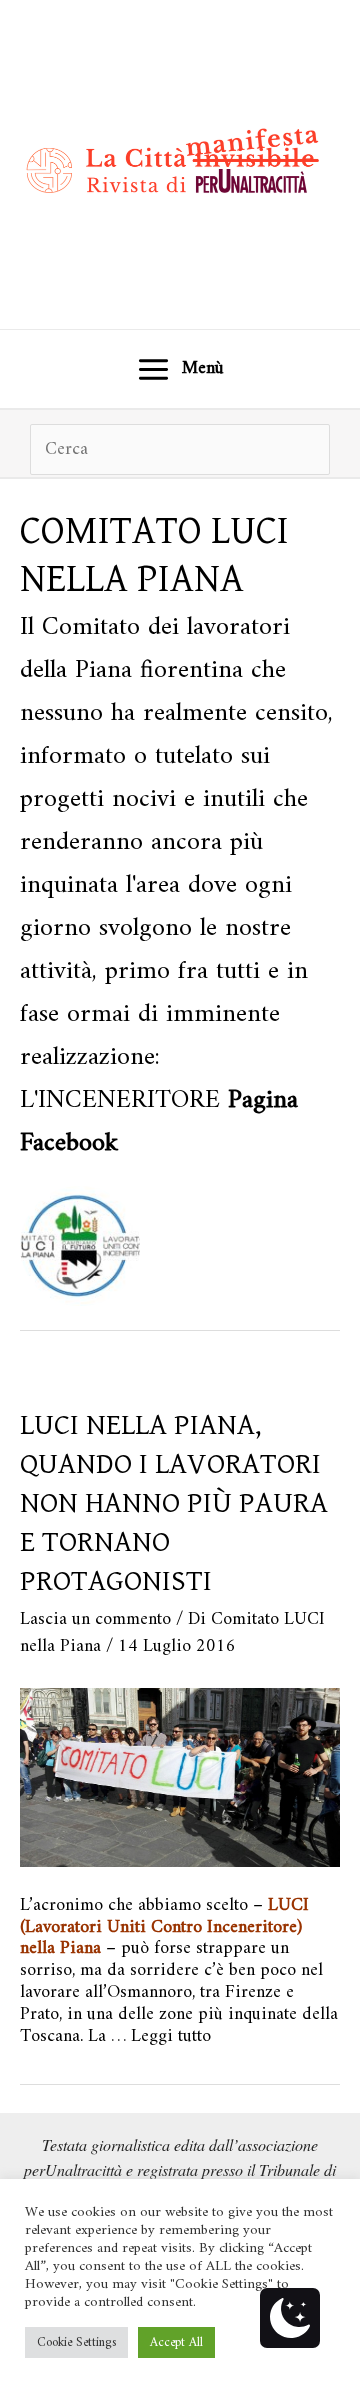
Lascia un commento (95, 1619)
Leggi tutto (171, 2036)
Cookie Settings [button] (76, 2342)
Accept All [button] (176, 2342)
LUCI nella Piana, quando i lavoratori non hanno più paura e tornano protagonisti (174, 1503)
